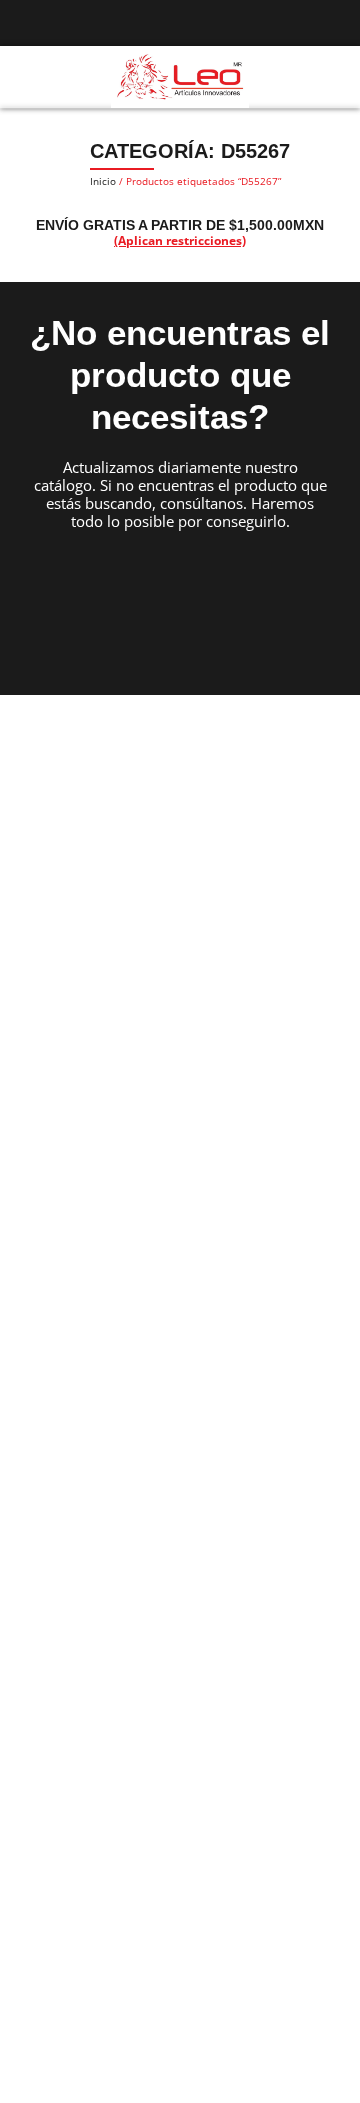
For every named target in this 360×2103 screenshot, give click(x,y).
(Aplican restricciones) (180, 240)
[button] (24, 77)
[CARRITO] (334, 75)
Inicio (103, 181)
